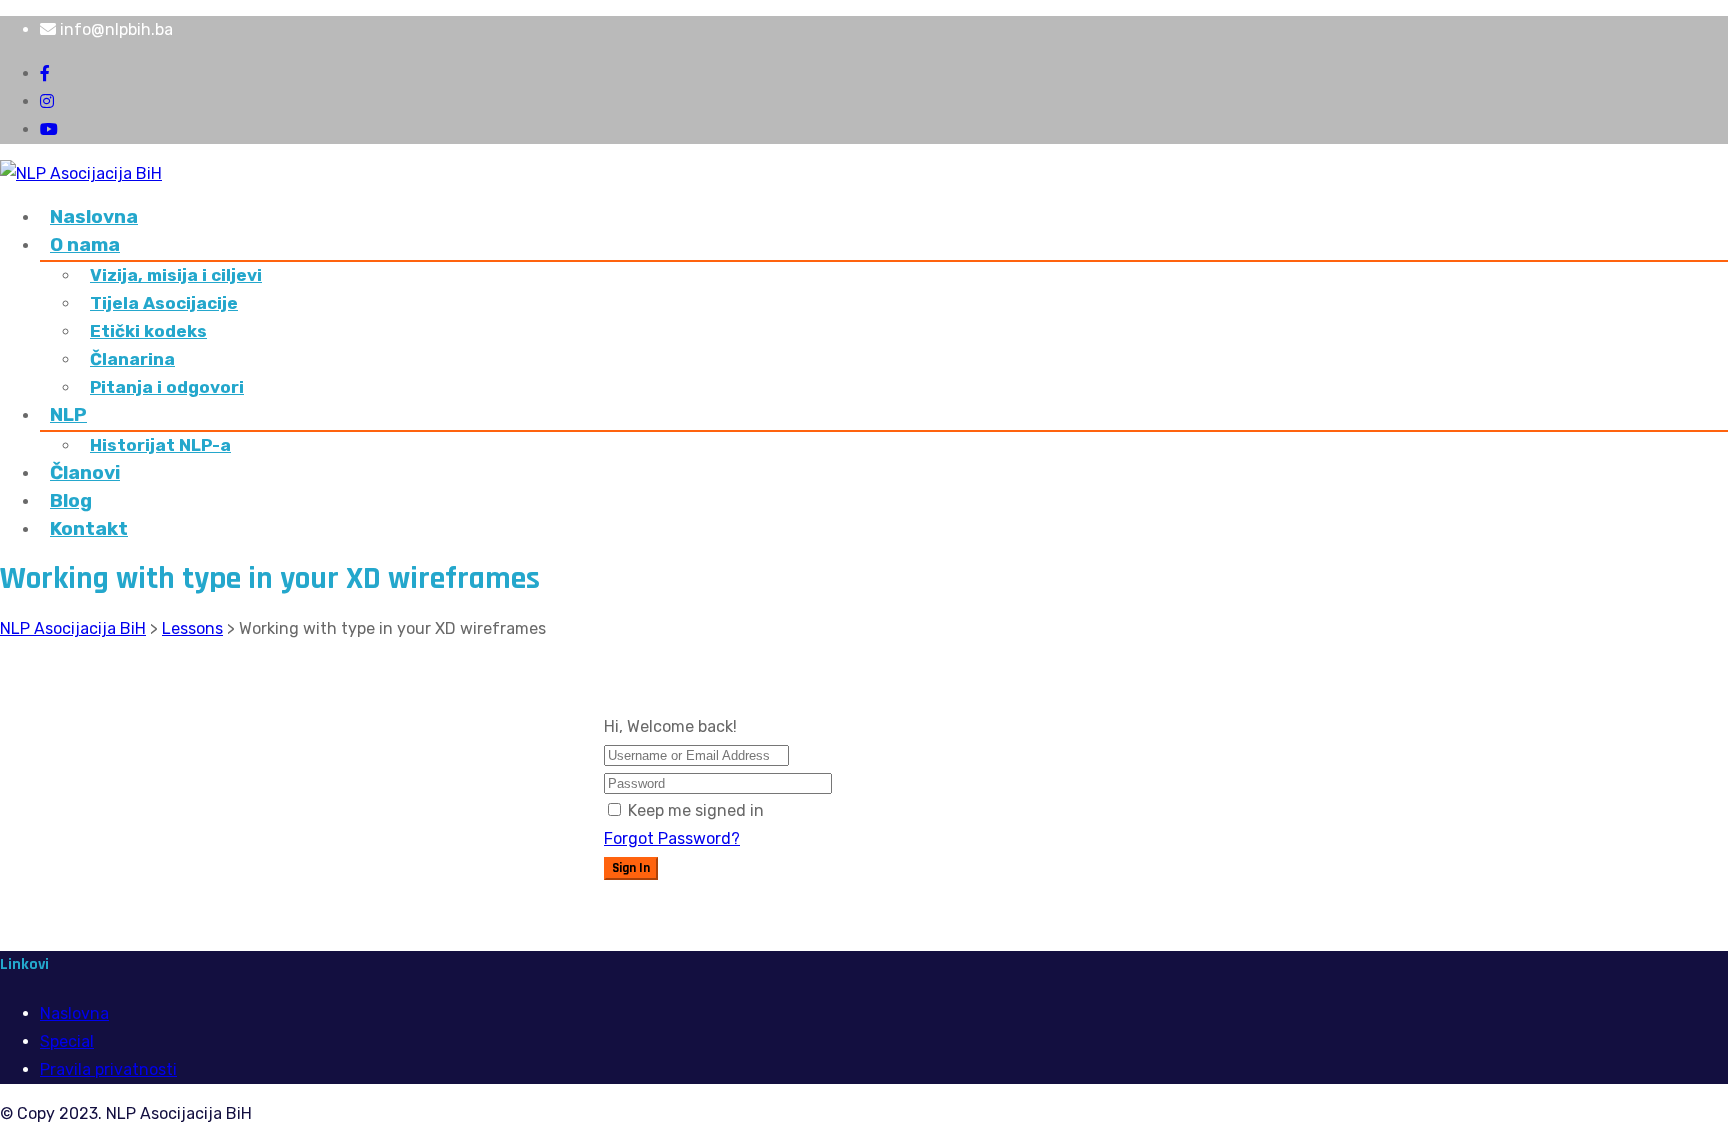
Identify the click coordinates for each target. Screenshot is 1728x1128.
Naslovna (94, 216)
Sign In (631, 868)
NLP (68, 414)
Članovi (85, 472)
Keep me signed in (696, 810)
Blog (71, 500)
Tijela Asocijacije (164, 303)
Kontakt (89, 528)
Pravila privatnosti (108, 1069)
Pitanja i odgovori (167, 387)
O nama (85, 244)
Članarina (132, 359)
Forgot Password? (672, 838)
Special (67, 1041)
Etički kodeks (148, 331)
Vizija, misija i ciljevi (176, 275)
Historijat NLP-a (160, 445)
